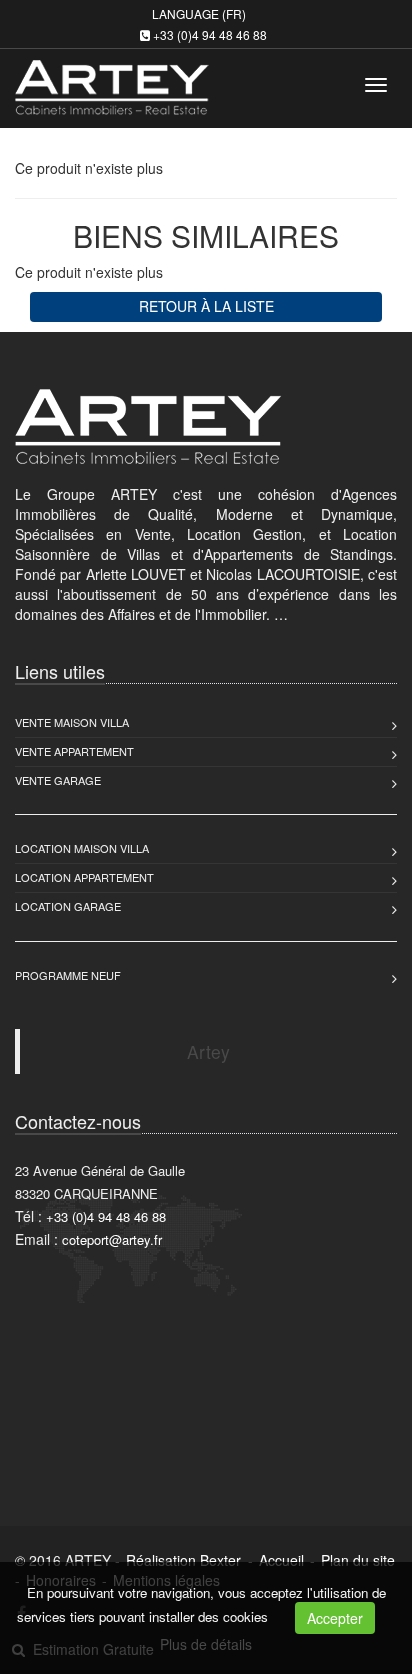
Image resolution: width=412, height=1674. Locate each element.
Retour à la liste (206, 306)
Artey (208, 1051)
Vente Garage (58, 780)
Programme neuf (68, 975)
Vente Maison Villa (72, 722)
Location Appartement (84, 877)
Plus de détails (206, 1644)
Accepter (335, 1618)
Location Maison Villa (82, 848)
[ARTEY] (109, 81)
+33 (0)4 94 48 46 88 (210, 34)
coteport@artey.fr (112, 1239)
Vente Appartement (74, 751)
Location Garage (68, 906)
